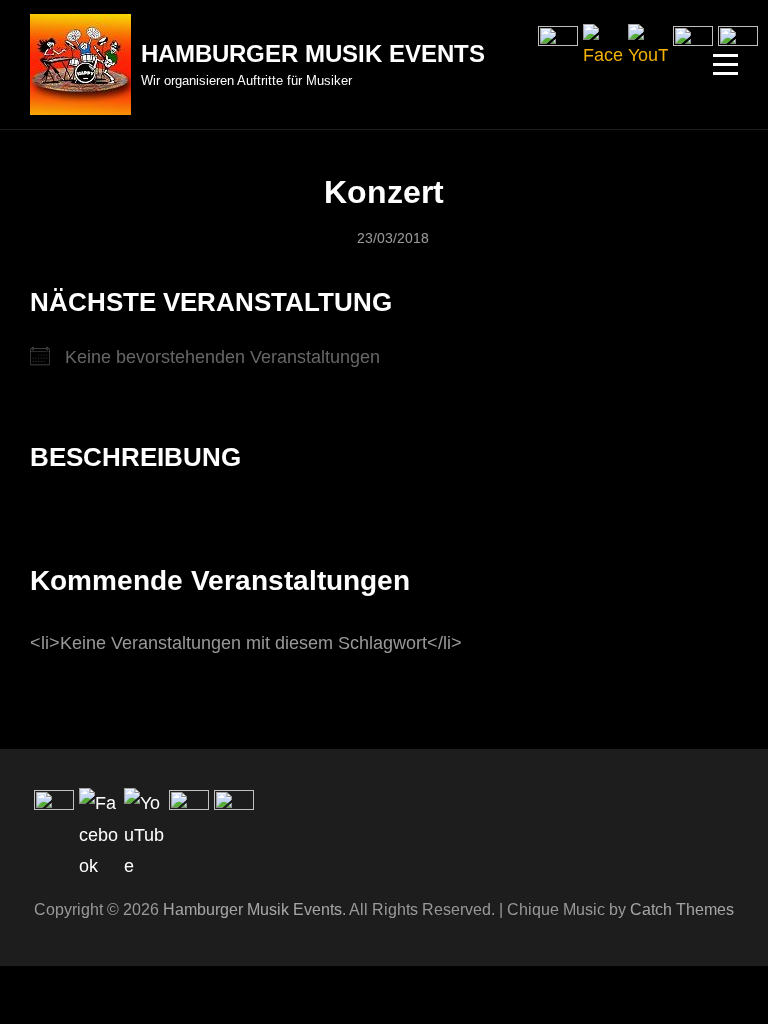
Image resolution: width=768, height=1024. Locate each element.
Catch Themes (682, 909)
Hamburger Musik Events (313, 53)
